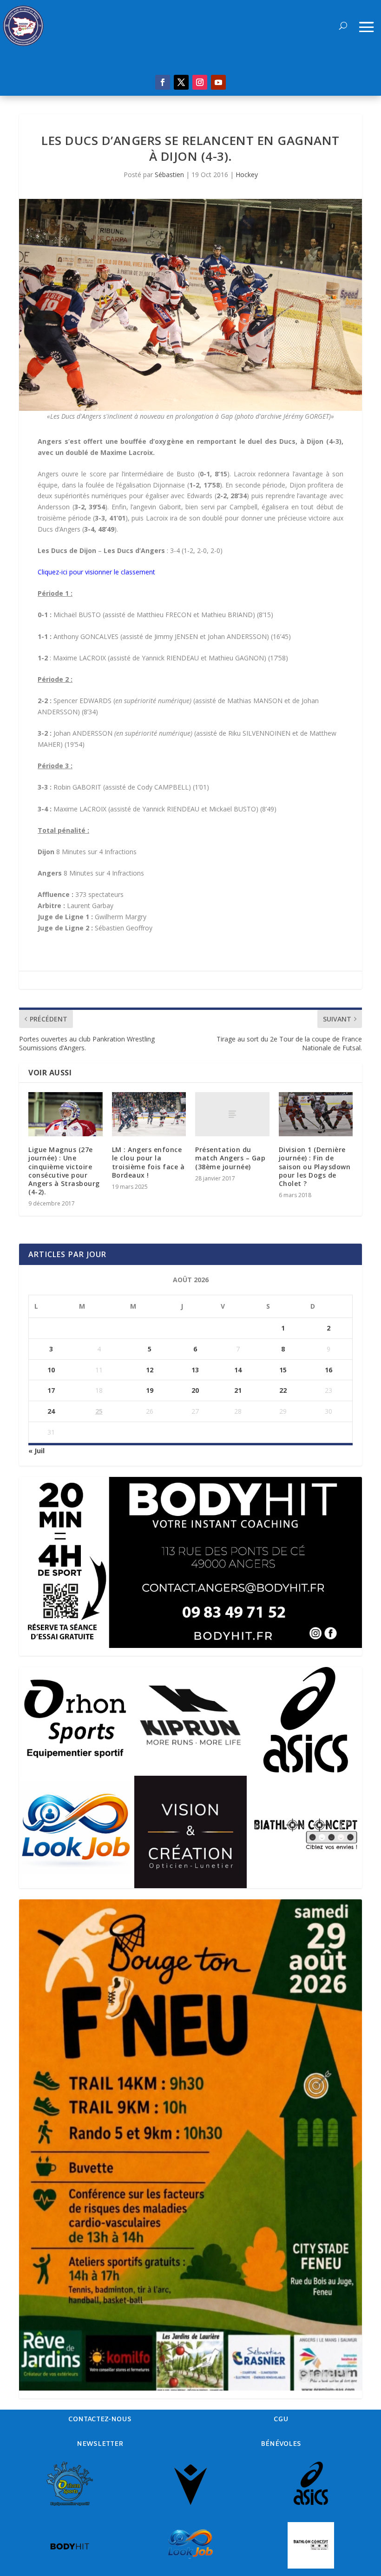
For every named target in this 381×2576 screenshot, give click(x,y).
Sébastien (169, 175)
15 (283, 1370)
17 (51, 1390)
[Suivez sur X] (181, 82)
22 (283, 1390)
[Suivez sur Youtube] (218, 82)
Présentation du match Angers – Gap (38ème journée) (230, 1158)
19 (150, 1390)
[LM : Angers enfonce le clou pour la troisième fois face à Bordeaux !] (149, 1114)
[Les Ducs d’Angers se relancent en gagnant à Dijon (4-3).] (190, 305)
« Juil (36, 1451)
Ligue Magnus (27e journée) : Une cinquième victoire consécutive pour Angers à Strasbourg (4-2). (64, 1171)
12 (150, 1370)
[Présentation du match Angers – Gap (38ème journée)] (232, 1114)
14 (238, 1370)
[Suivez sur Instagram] (200, 82)
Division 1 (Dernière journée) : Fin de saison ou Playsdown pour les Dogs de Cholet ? (315, 1166)
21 (238, 1390)
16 (328, 1370)
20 (195, 1390)
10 (51, 1370)
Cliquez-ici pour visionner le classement (96, 572)
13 (195, 1370)
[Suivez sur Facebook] (163, 82)
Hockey (247, 175)
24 (51, 1411)
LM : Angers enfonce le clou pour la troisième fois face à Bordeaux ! (148, 1162)
